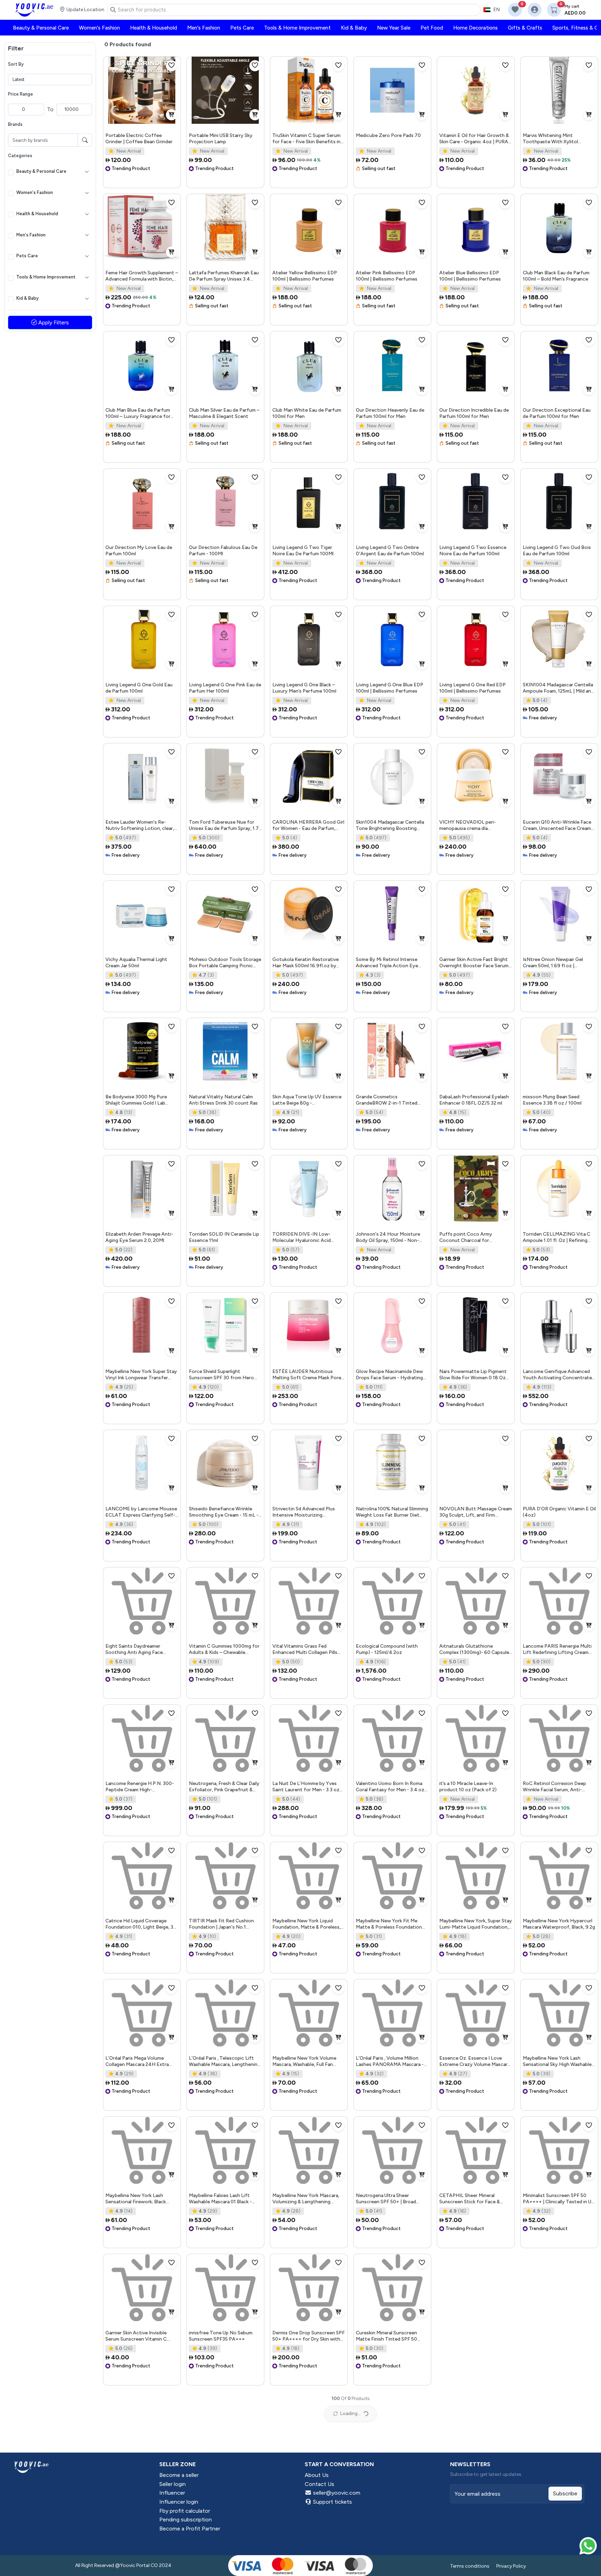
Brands (15, 124)
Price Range (21, 94)
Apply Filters (53, 322)
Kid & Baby (27, 298)
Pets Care (27, 256)
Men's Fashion (31, 235)
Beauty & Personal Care (41, 171)
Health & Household (37, 214)
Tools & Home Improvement (46, 277)
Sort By (16, 64)
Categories (20, 156)
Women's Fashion (35, 192)
